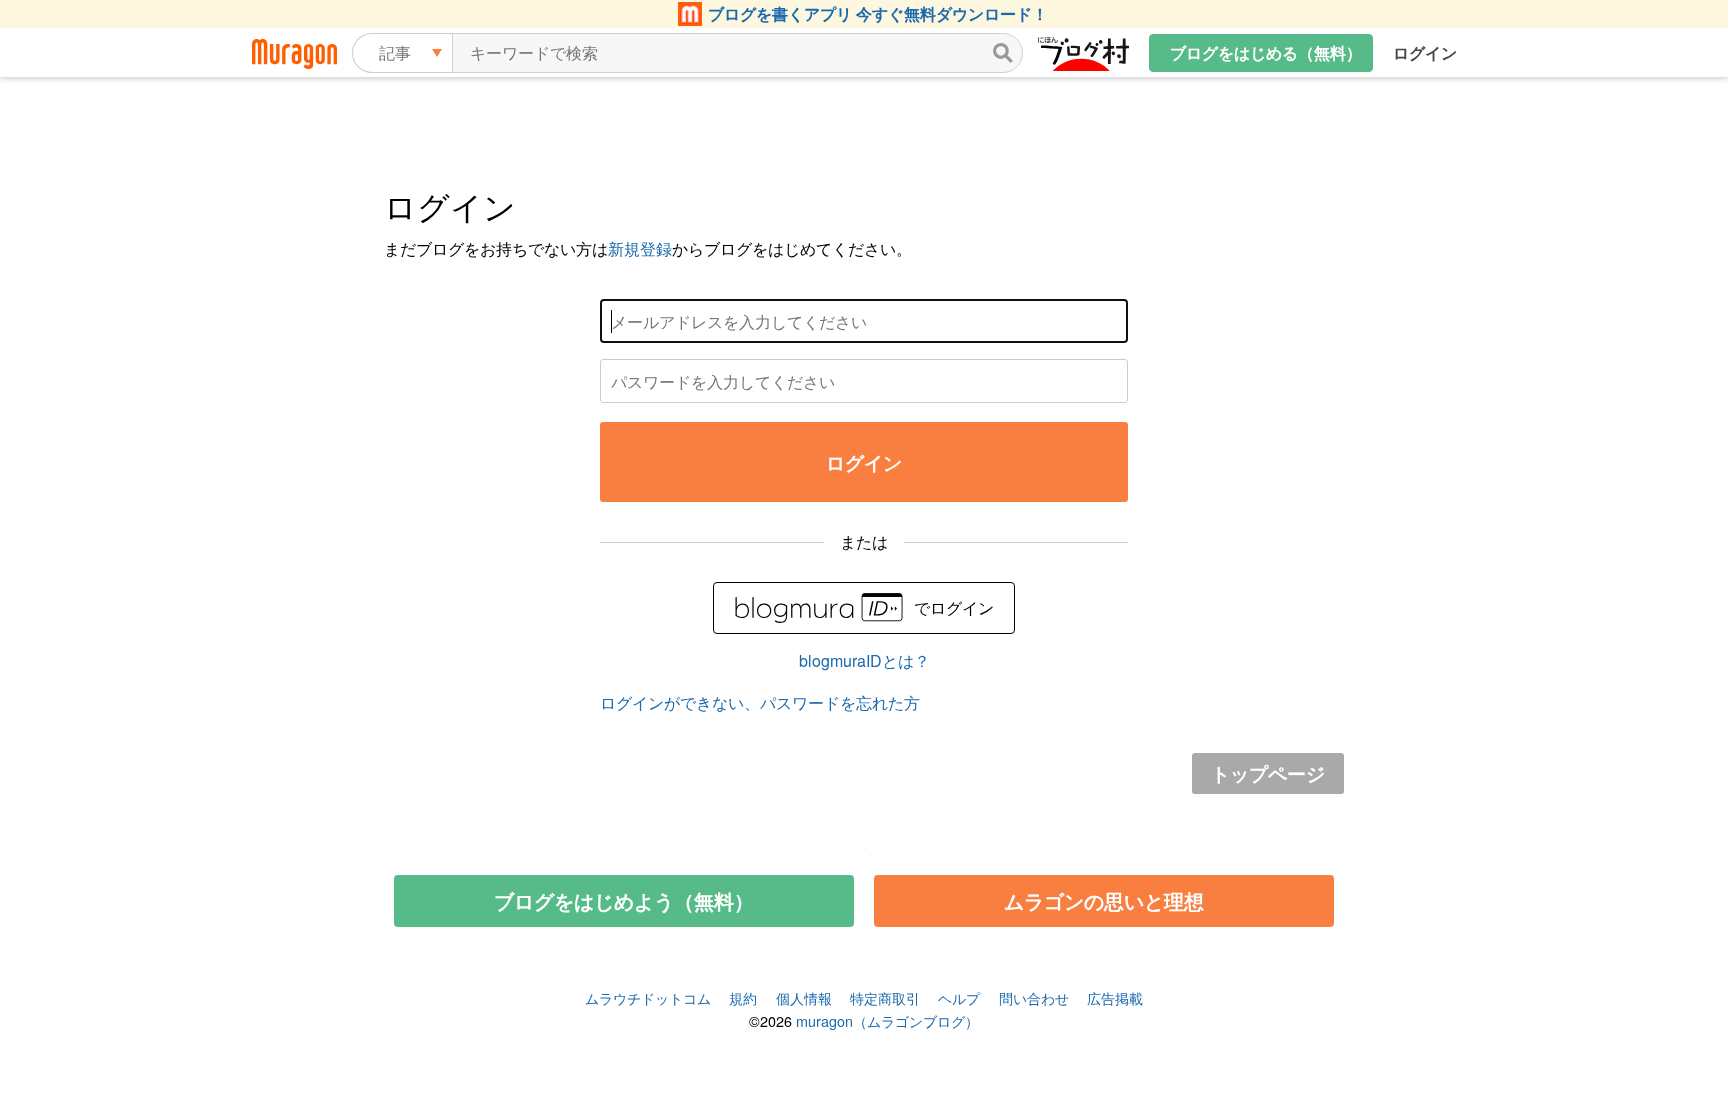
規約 (743, 997)
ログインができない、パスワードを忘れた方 (760, 702)
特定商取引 (885, 997)
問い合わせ (1034, 997)
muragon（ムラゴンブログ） (887, 1020)
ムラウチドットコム (648, 997)
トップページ (1268, 773)
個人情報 (804, 997)
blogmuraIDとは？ (864, 660)
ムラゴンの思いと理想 (1104, 900)
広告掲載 (1115, 997)
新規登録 (640, 248)
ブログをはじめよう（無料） (624, 900)
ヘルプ (959, 997)
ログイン (1425, 52)
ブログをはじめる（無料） (1266, 52)
